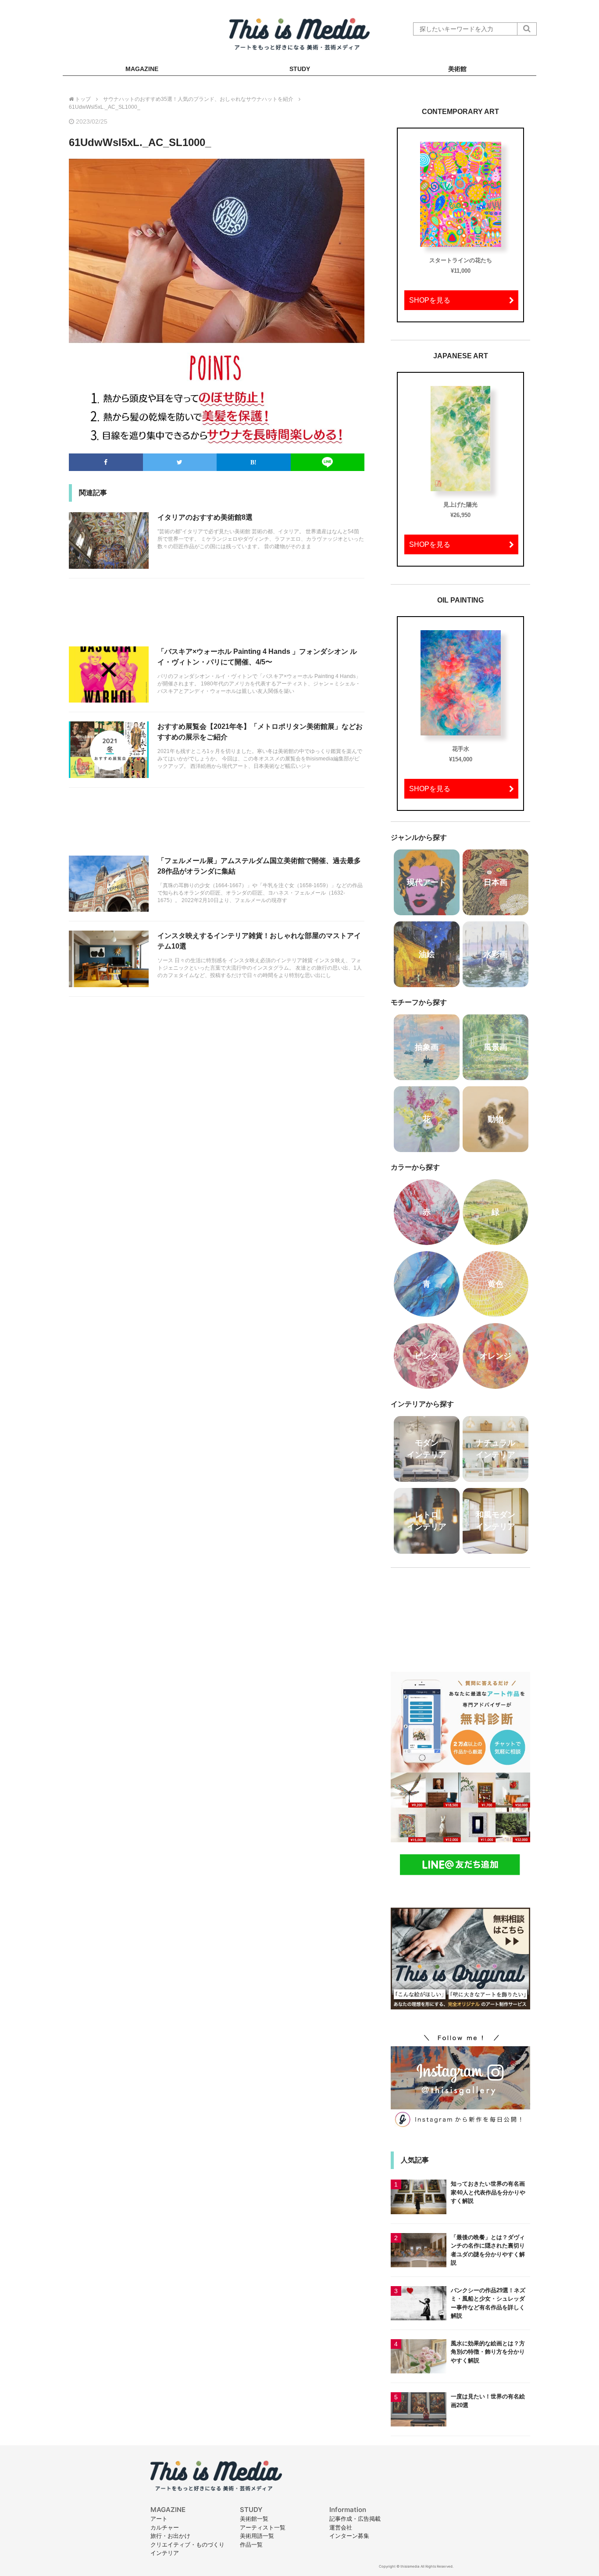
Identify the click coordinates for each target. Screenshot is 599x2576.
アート (159, 2519)
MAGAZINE (142, 69)
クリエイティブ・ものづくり (187, 2544)
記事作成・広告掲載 (355, 2519)
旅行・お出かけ (170, 2536)
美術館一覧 (254, 2519)
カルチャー (165, 2527)
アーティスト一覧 (263, 2527)
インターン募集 (349, 2536)
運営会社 (341, 2527)
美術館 (457, 69)
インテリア (165, 2553)
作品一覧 (251, 2544)
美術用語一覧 (257, 2536)
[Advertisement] (217, 617)
